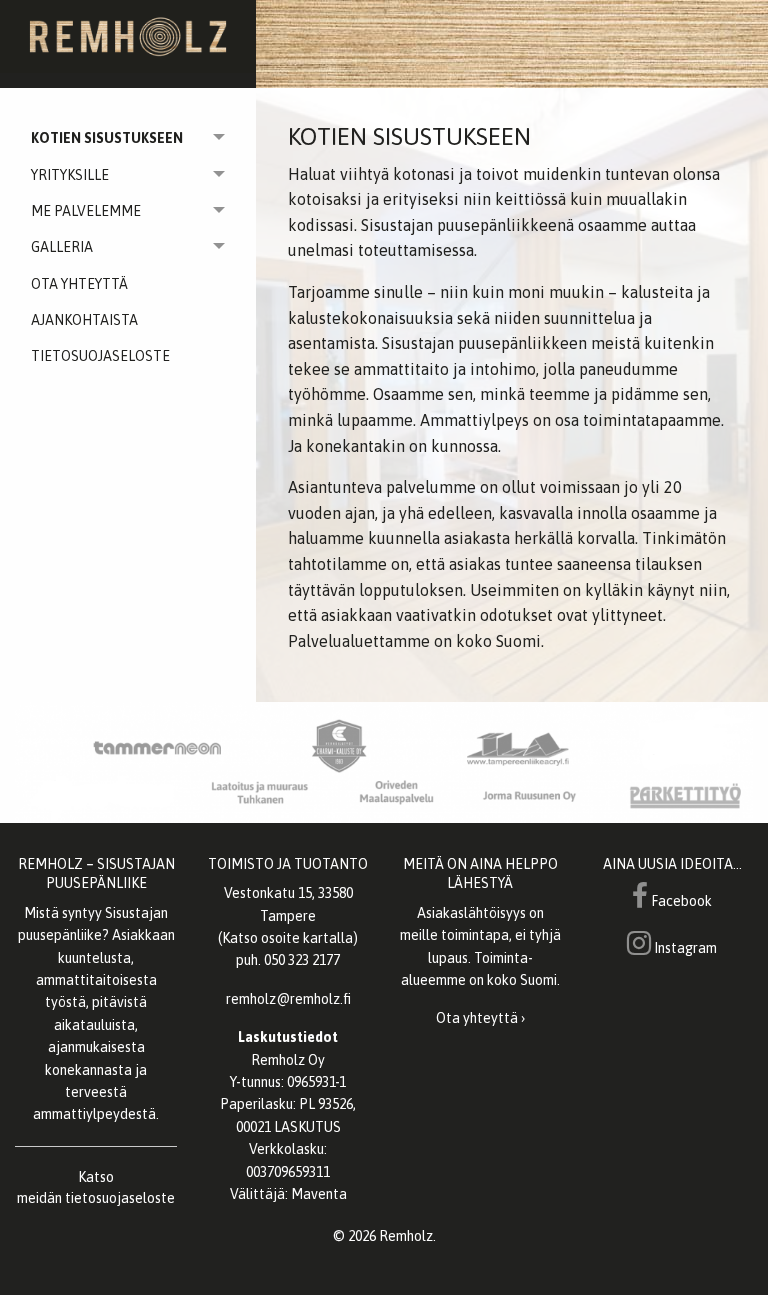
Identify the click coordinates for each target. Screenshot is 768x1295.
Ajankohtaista (84, 320)
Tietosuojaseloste (100, 356)
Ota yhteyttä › (480, 1018)
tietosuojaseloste (120, 1198)
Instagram (684, 948)
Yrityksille (70, 175)
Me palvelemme (86, 211)
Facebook (680, 901)
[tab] (128, 138)
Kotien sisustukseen (107, 138)
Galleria (62, 247)
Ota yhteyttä (79, 284)
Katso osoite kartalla (287, 938)
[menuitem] (128, 284)
